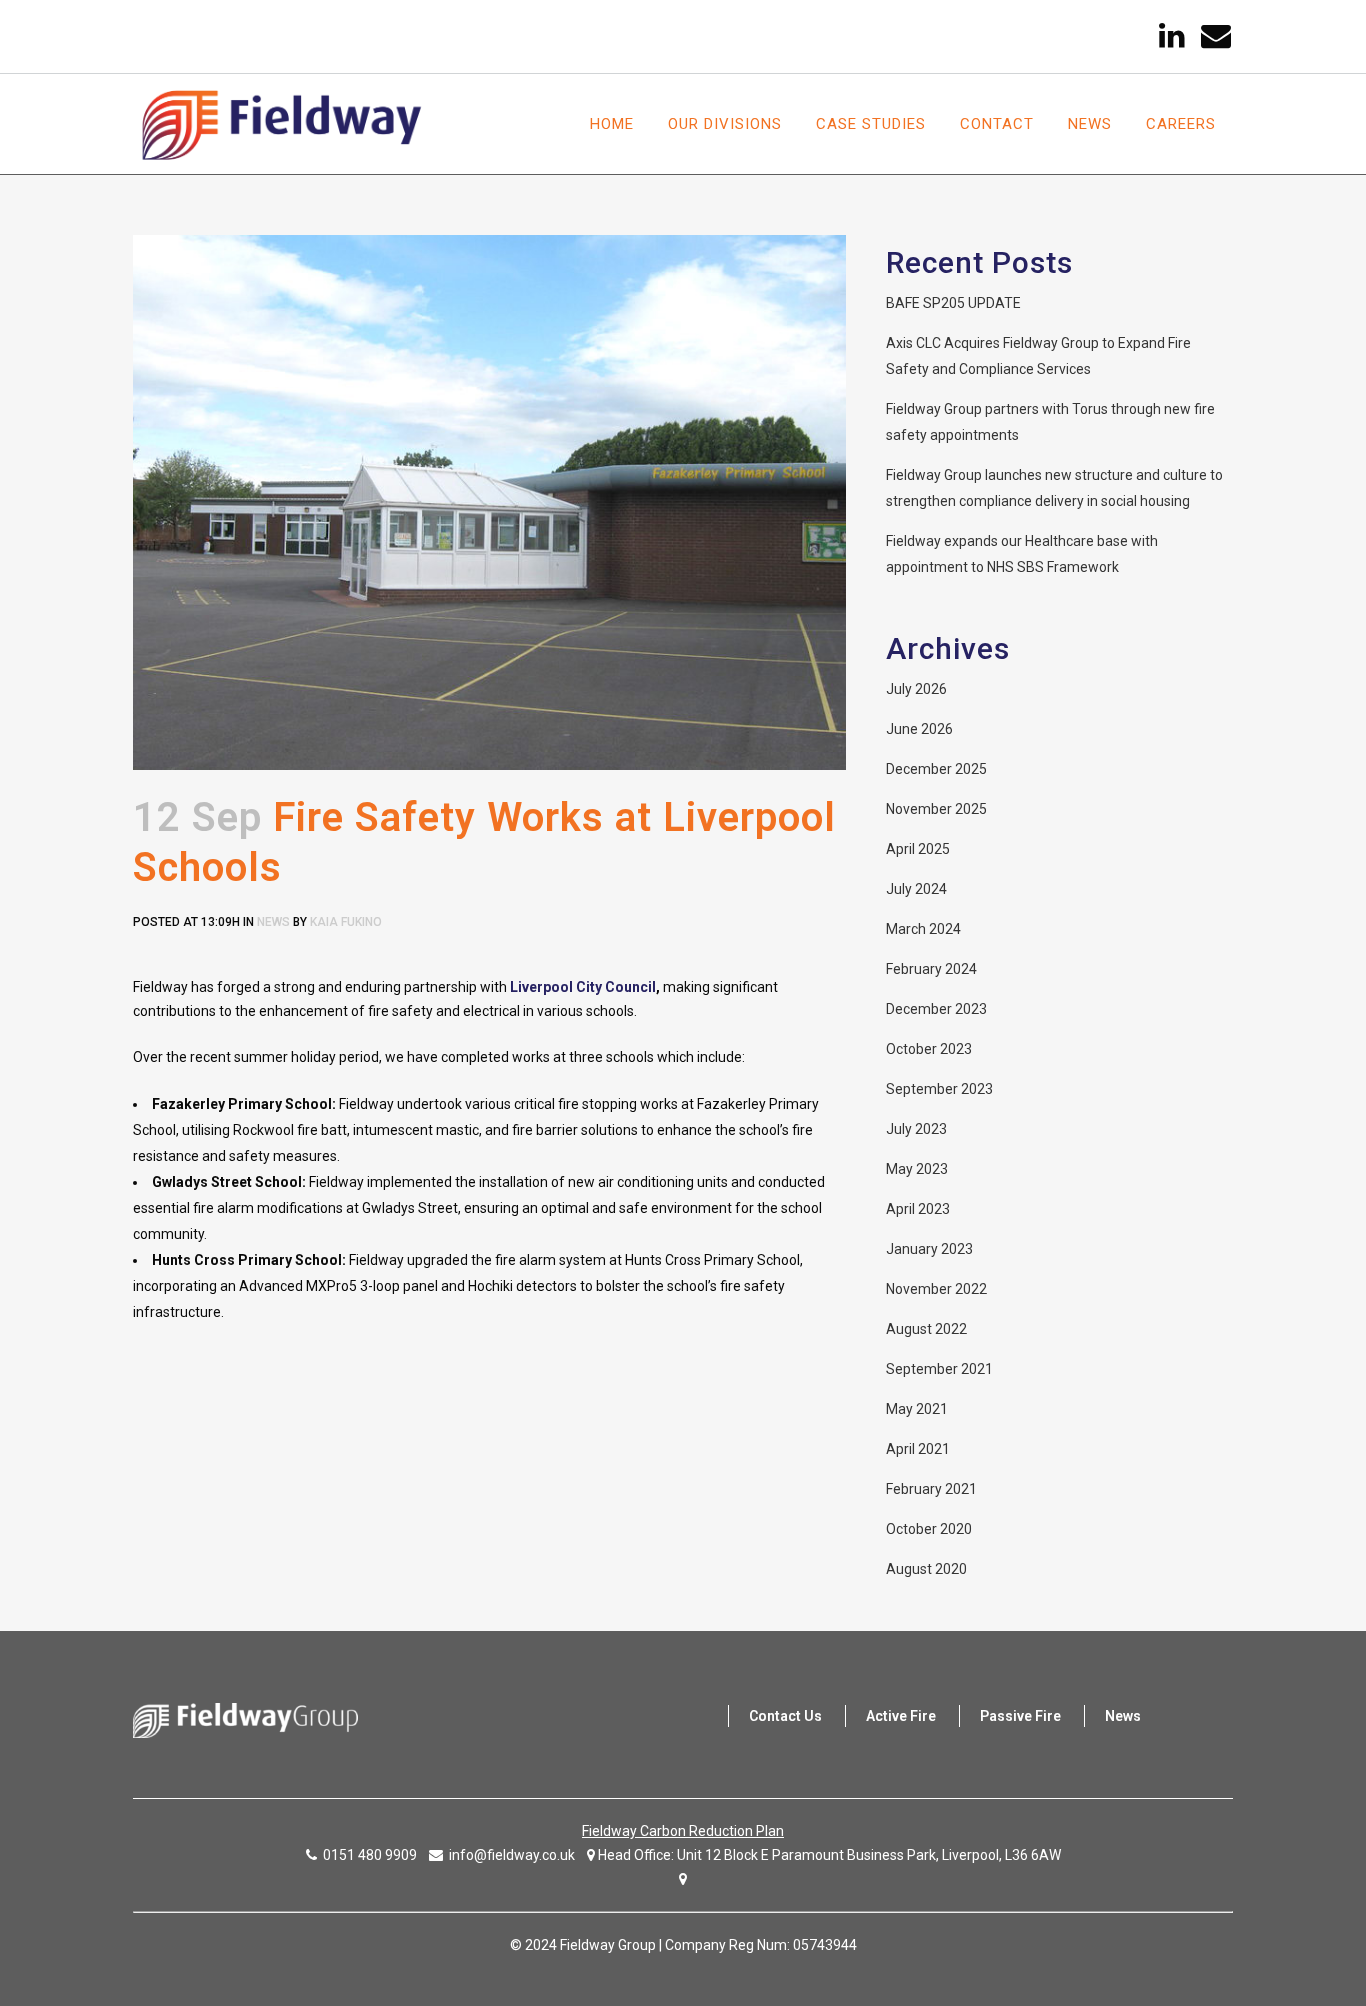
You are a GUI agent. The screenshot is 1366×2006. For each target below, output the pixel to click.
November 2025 (936, 809)
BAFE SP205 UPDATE (953, 303)
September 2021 (939, 1369)
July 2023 (916, 1129)
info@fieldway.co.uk (512, 1855)
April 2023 (918, 1209)
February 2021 (931, 1489)
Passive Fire (1020, 1716)
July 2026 (916, 689)
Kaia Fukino (346, 922)
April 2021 (918, 1449)
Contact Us (785, 1716)
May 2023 (917, 1169)
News (273, 922)
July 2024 (916, 889)
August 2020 (926, 1569)
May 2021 (917, 1409)
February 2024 (931, 969)
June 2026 (919, 729)
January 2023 (929, 1249)
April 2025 (918, 849)
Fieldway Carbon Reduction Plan (683, 1831)
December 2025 (936, 769)
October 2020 (929, 1529)
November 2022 (936, 1289)
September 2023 (939, 1089)
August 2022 (926, 1329)
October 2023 (929, 1049)
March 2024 (923, 929)
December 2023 (936, 1009)
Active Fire (901, 1716)
